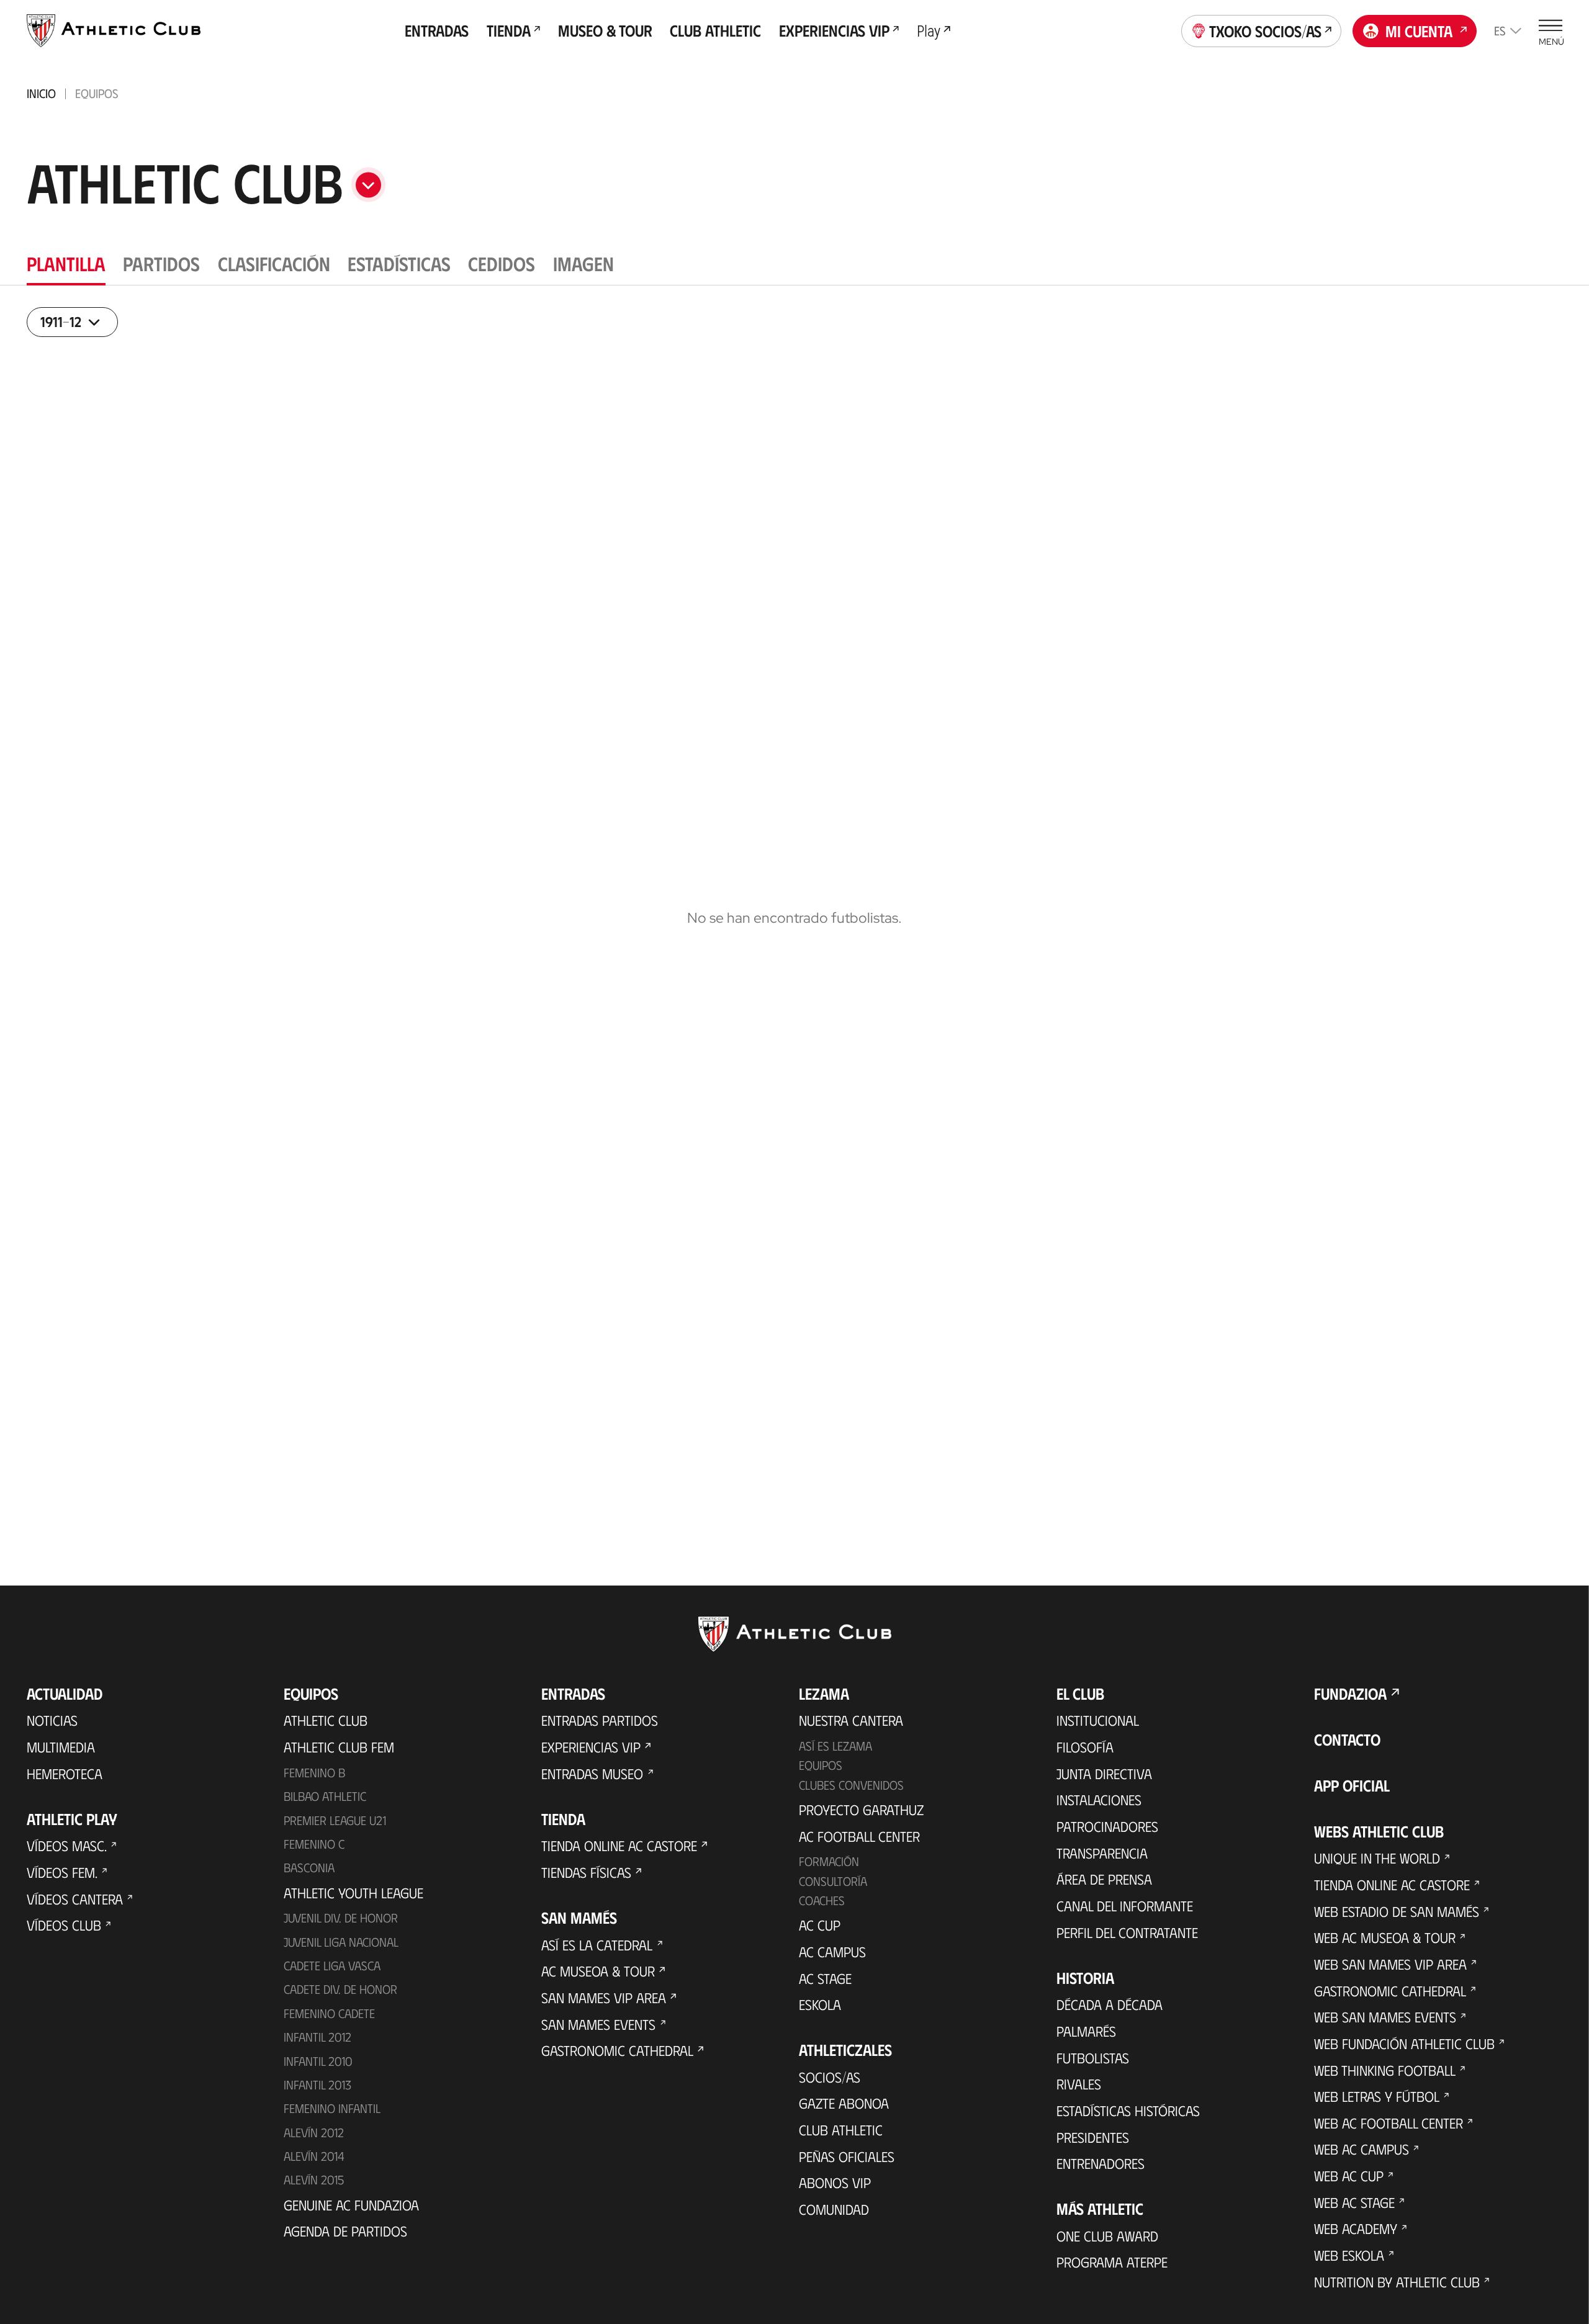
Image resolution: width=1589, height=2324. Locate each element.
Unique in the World (1377, 1865)
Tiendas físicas (586, 1879)
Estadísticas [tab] (399, 263)
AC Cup (820, 1932)
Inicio (41, 93)
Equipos (821, 1772)
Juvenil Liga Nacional (341, 1949)
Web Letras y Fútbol (1377, 2103)
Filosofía (1085, 1754)
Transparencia (1102, 1860)
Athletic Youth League (353, 1900)
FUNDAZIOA (1350, 1700)
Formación (829, 1868)
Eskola (820, 2011)
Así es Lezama (835, 1752)
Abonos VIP (835, 2190)
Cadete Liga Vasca (332, 1972)
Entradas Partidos (600, 1728)
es (1500, 30)
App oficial (1352, 1792)
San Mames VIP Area (604, 2004)
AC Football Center (859, 1843)
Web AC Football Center (1389, 2130)
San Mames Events (598, 2031)
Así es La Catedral (597, 1952)
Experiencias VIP (591, 1754)
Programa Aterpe (1112, 2269)
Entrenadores (1101, 2170)
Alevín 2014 (314, 2163)
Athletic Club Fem (339, 1754)
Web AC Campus (1362, 2156)
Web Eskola (1349, 2262)
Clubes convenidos (851, 1792)
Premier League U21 (335, 1827)
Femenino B (314, 1779)
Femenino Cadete (329, 2020)
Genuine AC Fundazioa (351, 2212)
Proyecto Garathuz (861, 1816)
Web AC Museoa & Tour (1385, 1944)
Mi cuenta (1419, 31)
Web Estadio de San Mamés (1397, 1918)
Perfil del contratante (1127, 1939)
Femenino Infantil (332, 2115)
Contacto (1347, 1746)
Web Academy (1356, 2236)
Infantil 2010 (318, 2068)
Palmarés (1086, 2038)
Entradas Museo (592, 1780)
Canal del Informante (1125, 1913)
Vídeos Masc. (67, 1853)
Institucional (1098, 1728)
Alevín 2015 (314, 2187)
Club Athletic (841, 2137)
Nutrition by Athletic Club (1397, 2289)
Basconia (309, 1874)
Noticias (52, 1728)
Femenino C (314, 1851)
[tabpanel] (794, 912)
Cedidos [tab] (502, 263)
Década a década (1110, 2011)
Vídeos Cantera (75, 1906)
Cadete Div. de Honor (340, 1996)
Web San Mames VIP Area (1390, 1971)
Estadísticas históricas (1128, 2117)
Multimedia (61, 1754)
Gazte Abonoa (844, 2111)
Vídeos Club (64, 1932)
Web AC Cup (1349, 2183)
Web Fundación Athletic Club (1404, 2050)
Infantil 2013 (317, 2091)
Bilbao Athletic (325, 1803)
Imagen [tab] (583, 263)
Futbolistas (1093, 2065)
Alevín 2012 (314, 2139)
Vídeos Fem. (62, 1879)
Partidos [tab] (161, 263)
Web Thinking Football (1385, 2077)
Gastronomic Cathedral (617, 2057)
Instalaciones (1099, 1807)
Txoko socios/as (1265, 31)
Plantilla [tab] (66, 263)
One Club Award (1107, 2243)
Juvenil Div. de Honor (341, 1924)
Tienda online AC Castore (619, 1853)
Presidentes (1093, 2144)
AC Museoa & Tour (598, 1978)
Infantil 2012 (317, 2044)
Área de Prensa (1104, 1887)
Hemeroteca (65, 1780)
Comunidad (834, 2216)
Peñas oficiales (847, 2163)
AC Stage (825, 1985)
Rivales (1079, 2091)
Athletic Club (326, 1728)
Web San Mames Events (1385, 2024)
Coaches (822, 1907)
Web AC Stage (1354, 2209)
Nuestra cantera (851, 1728)
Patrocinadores (1107, 1833)
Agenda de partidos (345, 2238)
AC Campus (832, 1958)
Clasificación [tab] (274, 263)
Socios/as (830, 2084)
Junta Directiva (1104, 1780)
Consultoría (833, 1888)
